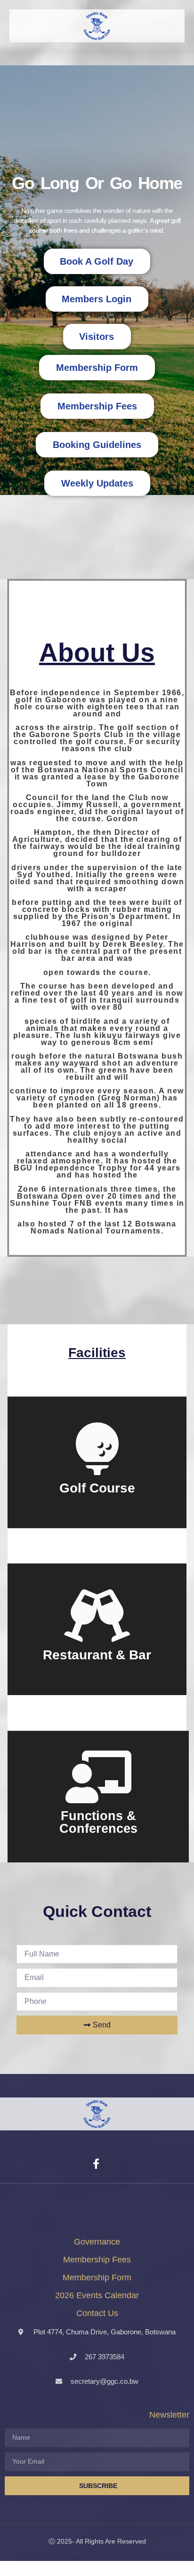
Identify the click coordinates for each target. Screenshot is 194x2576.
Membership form (97, 2278)
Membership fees (97, 2260)
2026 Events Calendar (97, 2295)
